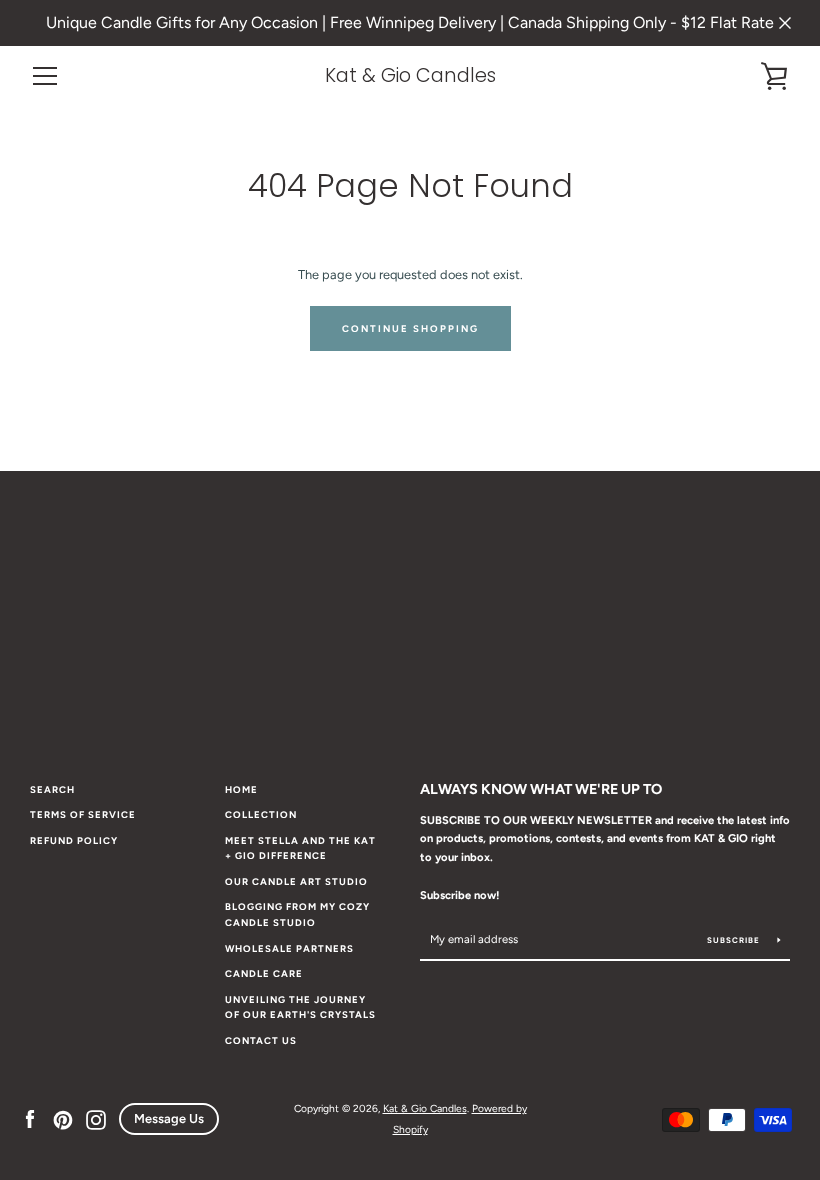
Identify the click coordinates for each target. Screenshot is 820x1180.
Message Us (169, 1118)
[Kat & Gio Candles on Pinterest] (63, 1118)
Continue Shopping (410, 328)
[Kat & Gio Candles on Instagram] (96, 1118)
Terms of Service (83, 814)
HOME (241, 789)
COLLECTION (261, 814)
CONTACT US (261, 1040)
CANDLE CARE (264, 973)
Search (52, 789)
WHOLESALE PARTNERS (289, 948)
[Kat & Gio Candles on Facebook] (30, 1118)
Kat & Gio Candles (410, 75)
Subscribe (735, 940)
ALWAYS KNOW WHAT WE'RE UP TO (541, 789)
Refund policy (74, 840)
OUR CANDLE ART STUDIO (296, 881)
